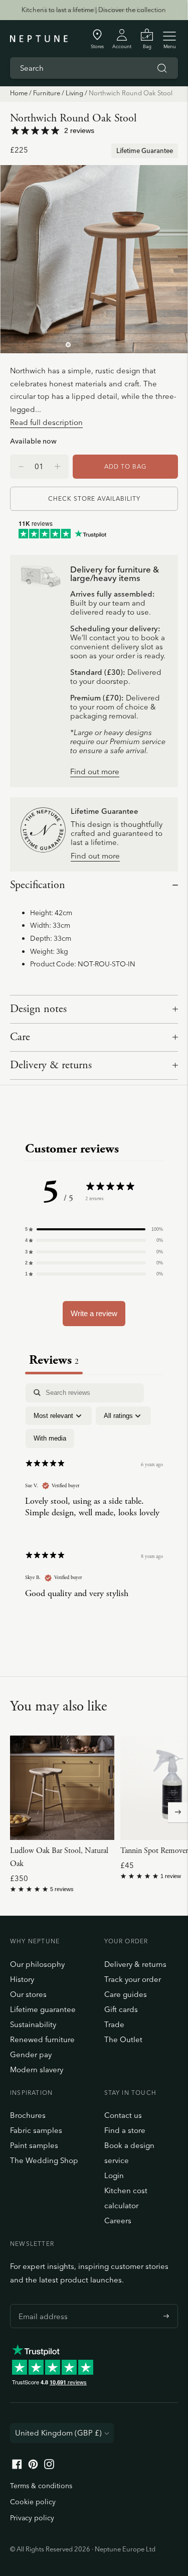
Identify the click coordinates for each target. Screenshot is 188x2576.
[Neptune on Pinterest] (33, 2466)
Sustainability (33, 2024)
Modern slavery (37, 2069)
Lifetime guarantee (43, 2009)
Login (114, 2175)
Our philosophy (37, 1964)
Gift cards (121, 2009)
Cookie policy (33, 2502)
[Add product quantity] (21, 467)
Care (20, 1037)
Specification (38, 885)
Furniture (47, 93)
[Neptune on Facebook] (17, 2466)
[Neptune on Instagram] (49, 2466)
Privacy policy (32, 2518)
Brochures (28, 2115)
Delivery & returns (51, 1065)
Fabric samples (36, 2130)
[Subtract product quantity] (57, 467)
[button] (94, 1229)
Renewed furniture (42, 2039)
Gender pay (31, 2054)
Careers (118, 2221)
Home (19, 93)
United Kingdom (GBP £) (58, 2433)
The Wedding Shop (44, 2160)
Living (74, 93)
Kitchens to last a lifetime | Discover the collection (94, 10)
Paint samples (34, 2145)
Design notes (38, 1009)
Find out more (95, 772)
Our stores (28, 1994)
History (22, 1979)
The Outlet (123, 2039)
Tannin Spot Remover (154, 1851)
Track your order (133, 1979)
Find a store (125, 2130)
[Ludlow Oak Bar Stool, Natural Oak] (62, 1788)
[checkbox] (50, 1439)
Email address (41, 2304)
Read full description (46, 422)
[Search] (162, 68)
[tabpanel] (94, 1499)
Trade (114, 2024)
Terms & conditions (41, 2486)
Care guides (126, 1994)
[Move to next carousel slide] (178, 1812)
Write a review (94, 1313)
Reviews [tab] (54, 1360)
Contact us (123, 2115)
